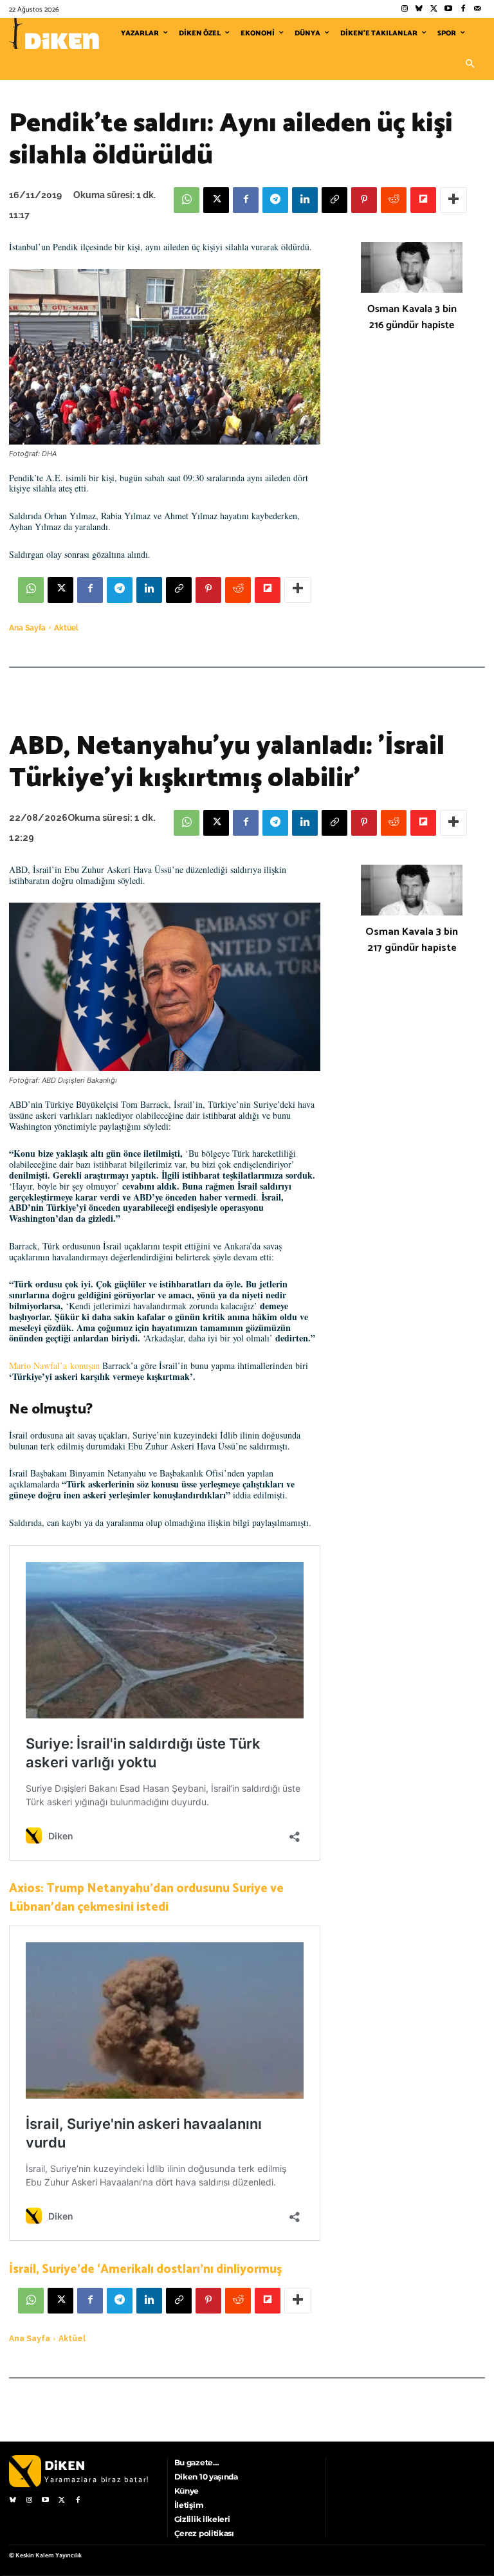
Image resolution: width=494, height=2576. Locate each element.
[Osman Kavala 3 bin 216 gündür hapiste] (412, 267)
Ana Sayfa (27, 628)
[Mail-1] (478, 9)
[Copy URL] (334, 200)
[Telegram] (275, 200)
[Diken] (54, 33)
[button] (470, 64)
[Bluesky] (419, 9)
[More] (453, 200)
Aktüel (66, 628)
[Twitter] (434, 9)
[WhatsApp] (187, 200)
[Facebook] (463, 9)
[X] (216, 200)
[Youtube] (449, 9)
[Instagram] (404, 9)
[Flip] (423, 200)
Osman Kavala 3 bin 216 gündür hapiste (412, 317)
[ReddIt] (394, 200)
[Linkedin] (305, 200)
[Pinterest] (364, 200)
